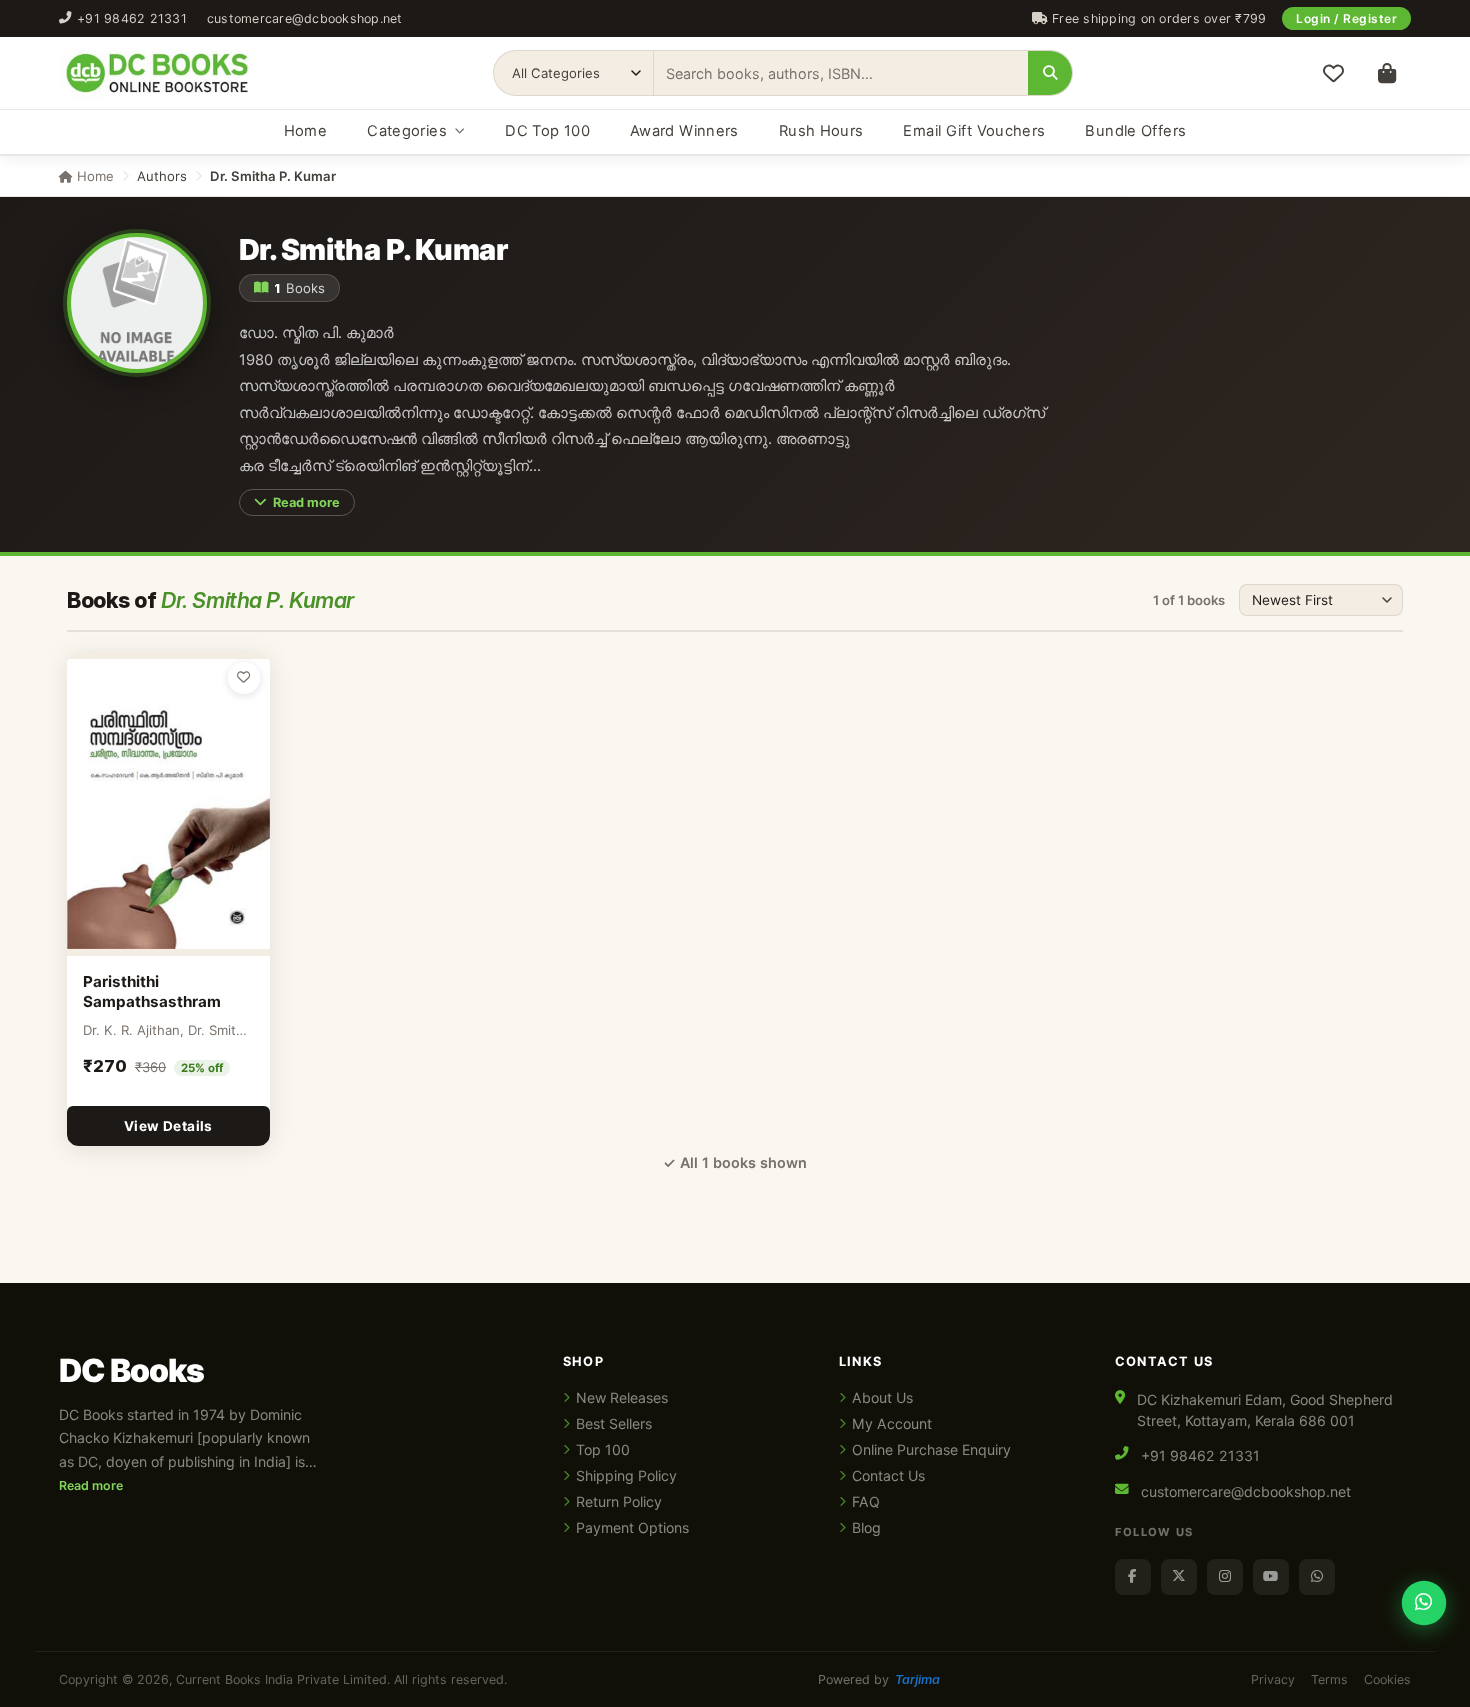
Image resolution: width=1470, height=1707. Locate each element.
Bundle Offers (1135, 131)
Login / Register (1346, 18)
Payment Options (632, 1527)
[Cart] (1387, 73)
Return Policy (619, 1501)
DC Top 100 (547, 131)
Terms (1329, 1679)
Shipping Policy (626, 1475)
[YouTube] (1271, 1577)
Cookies (1387, 1679)
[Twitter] (1179, 1577)
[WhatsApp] (1317, 1577)
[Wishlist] (1333, 73)
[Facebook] (1133, 1577)
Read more (306, 502)
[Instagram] (1225, 1577)
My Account (892, 1423)
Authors (162, 176)
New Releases (622, 1397)
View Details (168, 1126)
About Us (882, 1397)
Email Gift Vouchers (974, 131)
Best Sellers (614, 1423)
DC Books (131, 1371)
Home (305, 131)
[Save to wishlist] (244, 678)
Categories (407, 131)
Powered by (879, 1679)
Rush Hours (821, 131)
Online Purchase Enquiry (931, 1449)
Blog (866, 1527)
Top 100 (603, 1449)
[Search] (1050, 73)
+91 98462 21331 (132, 18)
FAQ (866, 1501)
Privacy (1273, 1679)
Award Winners (684, 131)
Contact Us (888, 1475)
